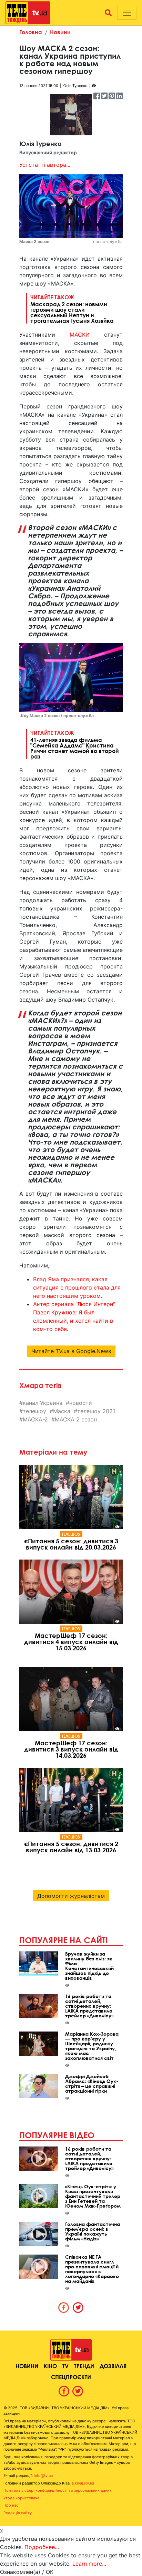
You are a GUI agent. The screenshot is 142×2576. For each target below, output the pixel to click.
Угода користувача (21, 2498)
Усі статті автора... (45, 165)
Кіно (50, 2366)
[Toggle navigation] (127, 13)
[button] (108, 13)
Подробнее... (42, 2547)
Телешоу (71, 1534)
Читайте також (72, 309)
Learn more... (89, 2564)
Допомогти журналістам (71, 1896)
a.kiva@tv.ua (83, 2483)
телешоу (34, 1411)
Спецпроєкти (71, 2377)
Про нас (11, 2505)
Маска (62, 1411)
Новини (60, 32)
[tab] (64, 2307)
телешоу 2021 (96, 1411)
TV (65, 2366)
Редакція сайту (18, 2513)
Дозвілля (113, 2366)
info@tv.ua (43, 2476)
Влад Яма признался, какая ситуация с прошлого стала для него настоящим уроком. (77, 1287)
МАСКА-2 (35, 1419)
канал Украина (43, 1403)
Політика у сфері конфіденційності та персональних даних (58, 2490)
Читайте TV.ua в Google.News (71, 1351)
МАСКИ (80, 335)
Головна (31, 32)
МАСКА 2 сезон (76, 1419)
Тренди (84, 2366)
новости (81, 1403)
